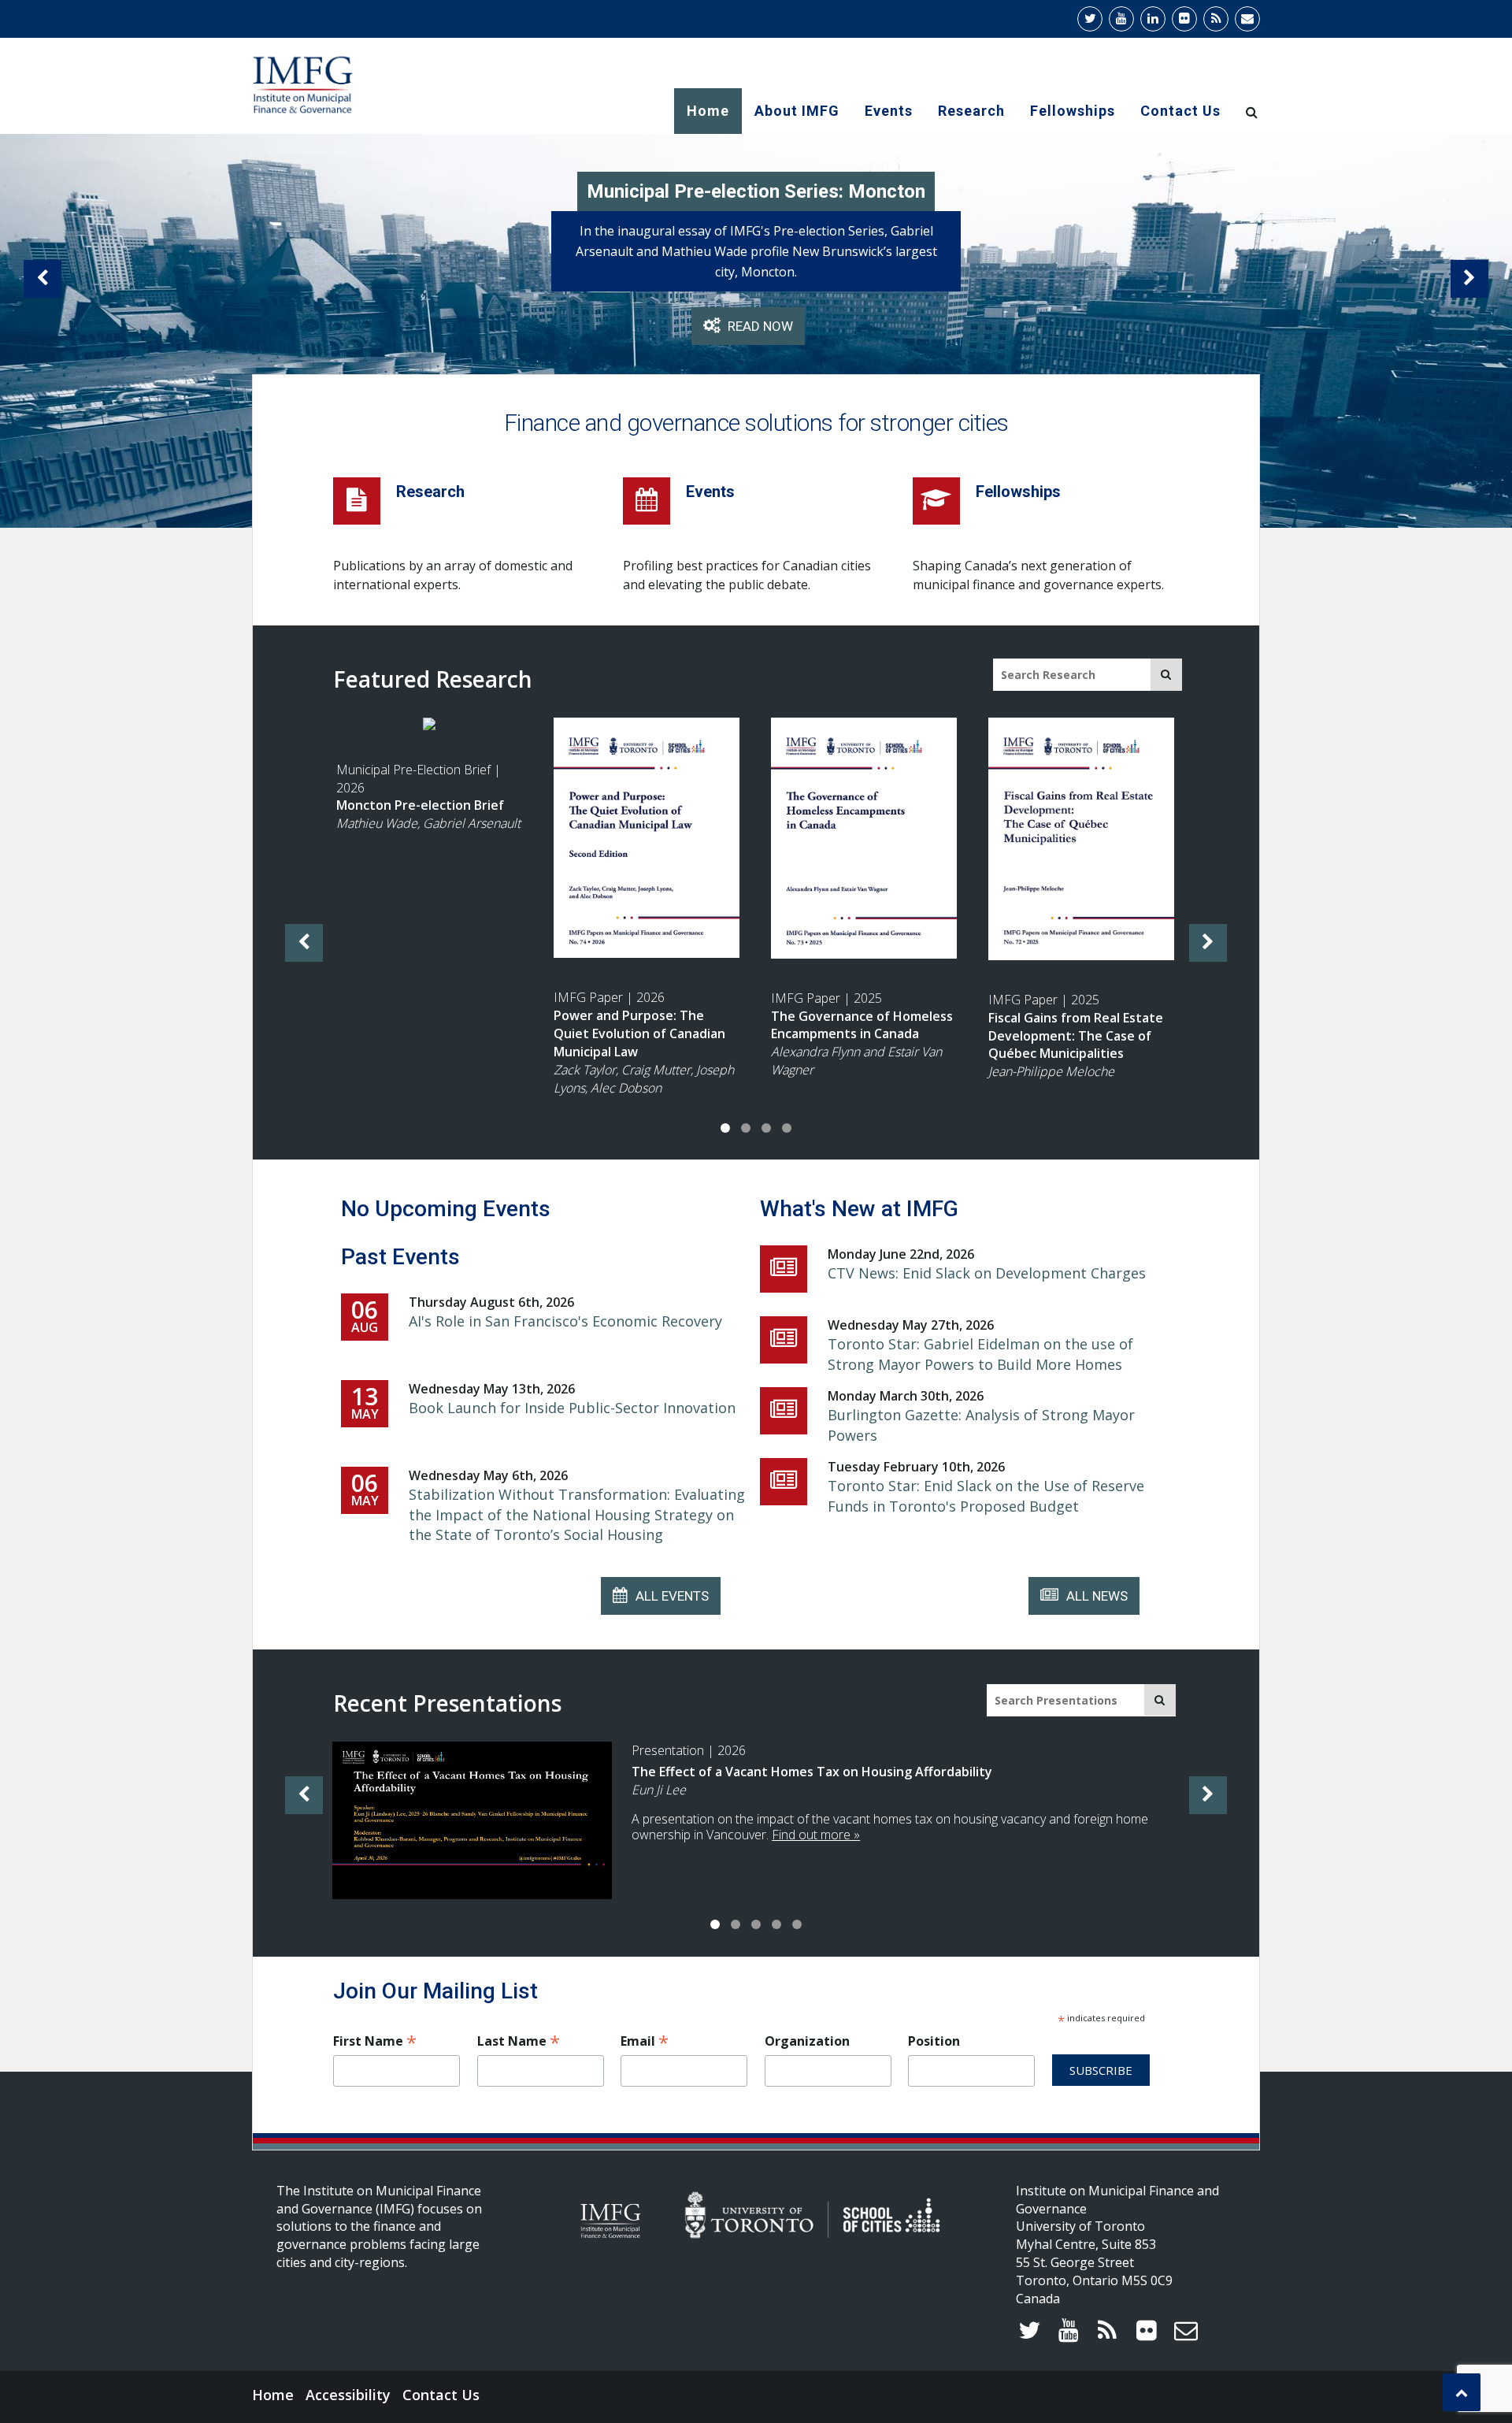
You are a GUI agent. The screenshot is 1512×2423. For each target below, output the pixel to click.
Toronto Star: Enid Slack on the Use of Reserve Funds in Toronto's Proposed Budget (986, 1496)
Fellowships (1073, 111)
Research (971, 111)
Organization (807, 2041)
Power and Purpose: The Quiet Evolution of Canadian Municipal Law (639, 1033)
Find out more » (816, 1835)
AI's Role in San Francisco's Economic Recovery (565, 1321)
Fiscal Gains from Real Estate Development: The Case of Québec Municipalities (1076, 1036)
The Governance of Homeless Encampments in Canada (862, 1025)
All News (1097, 1596)
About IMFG (797, 111)
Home (708, 111)
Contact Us (1180, 111)
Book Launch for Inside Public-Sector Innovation (572, 1408)
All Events (672, 1596)
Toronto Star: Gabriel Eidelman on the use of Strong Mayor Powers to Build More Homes (980, 1354)
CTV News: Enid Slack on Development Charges (987, 1273)
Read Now (723, 326)
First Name (375, 2041)
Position (934, 2041)
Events (889, 111)
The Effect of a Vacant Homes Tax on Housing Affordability (812, 1772)
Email (645, 2041)
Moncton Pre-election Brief (420, 805)
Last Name (519, 2041)
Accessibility (348, 2395)
